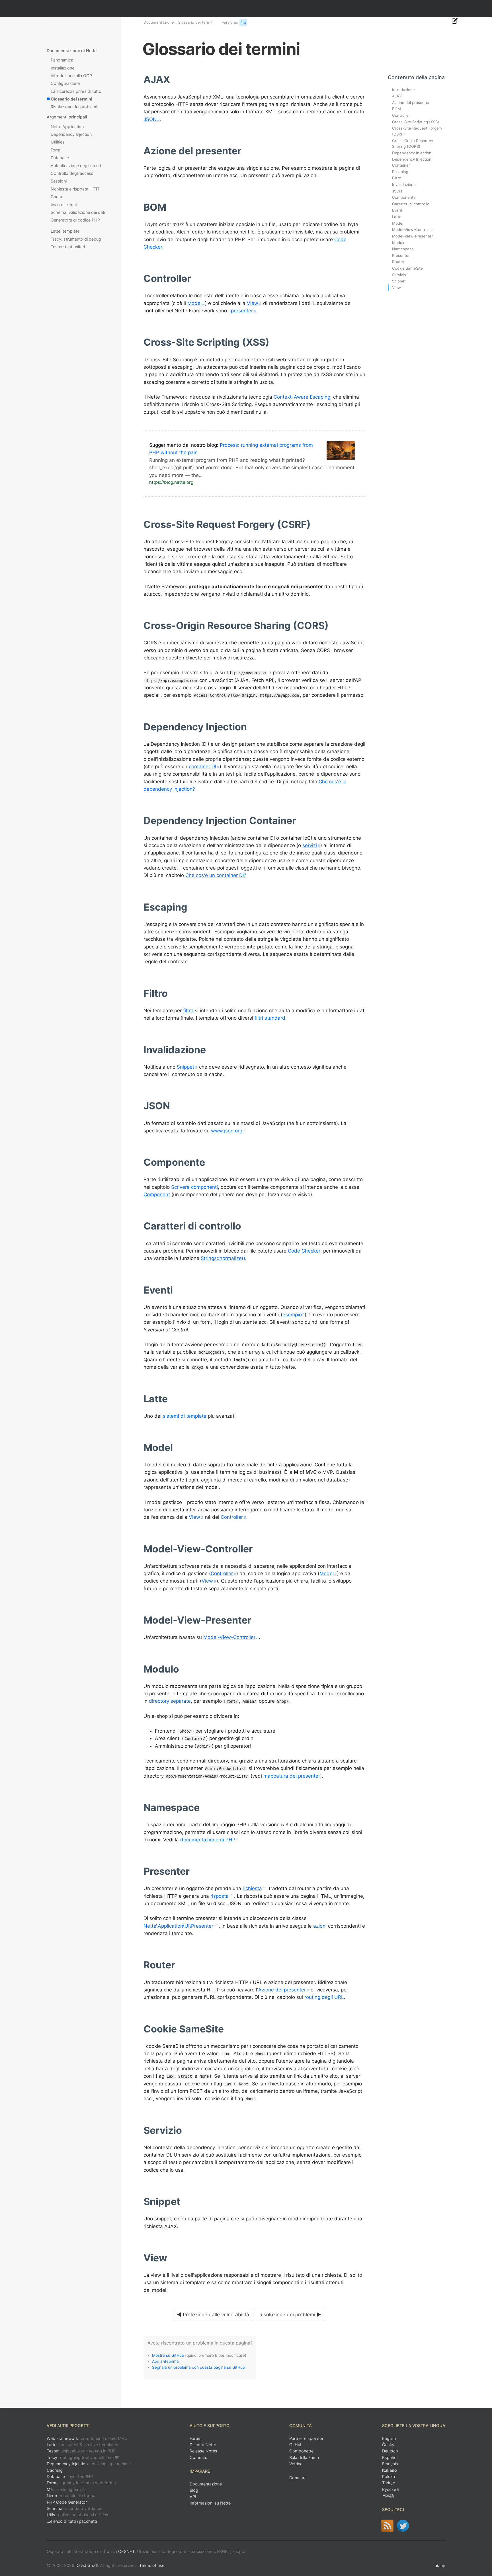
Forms (81, 2483)
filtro (188, 1011)
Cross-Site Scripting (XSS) (416, 122)
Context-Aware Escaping (302, 397)
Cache (57, 197)
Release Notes (203, 2451)
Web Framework (87, 2438)
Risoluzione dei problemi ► (290, 2315)
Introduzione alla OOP (71, 76)
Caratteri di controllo (411, 204)
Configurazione (65, 83)
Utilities (58, 142)
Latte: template (65, 231)
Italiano (389, 2470)
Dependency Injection (71, 134)
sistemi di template (185, 1416)
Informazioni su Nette (210, 2503)
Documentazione (159, 22)
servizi (310, 845)
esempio (292, 1315)
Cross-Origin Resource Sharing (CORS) (413, 144)
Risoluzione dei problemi (74, 107)
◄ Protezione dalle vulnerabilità (213, 2315)
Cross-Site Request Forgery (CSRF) (417, 131)
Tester (81, 2451)
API (193, 2497)
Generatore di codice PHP (75, 220)
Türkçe (389, 2483)
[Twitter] (403, 2526)
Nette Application (67, 127)
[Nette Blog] (387, 2526)
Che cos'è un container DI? (216, 875)
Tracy (83, 2457)
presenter (242, 311)
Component (157, 1194)
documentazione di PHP (208, 1840)
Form (56, 150)
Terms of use (152, 2565)
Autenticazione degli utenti (76, 166)
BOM (396, 109)
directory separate (170, 1701)
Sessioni (59, 181)
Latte (397, 217)
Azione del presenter (282, 1990)
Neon (72, 2496)
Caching (55, 2470)
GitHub (296, 2445)
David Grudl (87, 2565)
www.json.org (227, 1131)
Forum (196, 2438)
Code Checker (304, 1251)
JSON (150, 119)
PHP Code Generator (67, 2502)
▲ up (440, 2566)
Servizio (399, 275)
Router (398, 262)
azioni (320, 1926)
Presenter (401, 255)
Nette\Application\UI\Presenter (178, 1926)
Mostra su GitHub (168, 2355)
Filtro (397, 178)
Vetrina (296, 2464)
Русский (390, 2489)
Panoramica (62, 60)
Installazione (62, 68)
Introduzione (403, 90)
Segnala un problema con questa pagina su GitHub (198, 2367)
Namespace (403, 249)
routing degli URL (324, 1997)
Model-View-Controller (229, 1637)
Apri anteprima (165, 2361)
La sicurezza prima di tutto (76, 91)
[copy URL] (172, 80)
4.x (243, 22)
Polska (389, 2476)
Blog (194, 2490)
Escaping (400, 172)
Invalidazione (404, 185)
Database (60, 158)
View (253, 303)
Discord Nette (203, 2445)
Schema (75, 2508)
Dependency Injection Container (412, 162)
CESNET (126, 2551)
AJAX (397, 96)
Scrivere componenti (194, 1187)
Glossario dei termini (71, 99)
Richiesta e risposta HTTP (75, 189)
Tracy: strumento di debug (76, 239)
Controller (232, 1517)
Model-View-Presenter (412, 236)
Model (194, 303)
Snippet (185, 1067)
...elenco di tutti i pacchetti (72, 2521)
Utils (77, 2515)
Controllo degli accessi (72, 173)
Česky (388, 2445)
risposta (220, 1896)
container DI (202, 767)
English (389, 2438)
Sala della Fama (304, 2457)
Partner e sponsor (306, 2438)
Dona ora (298, 2478)
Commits (198, 2457)
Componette (301, 2451)
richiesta (252, 1888)
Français (390, 2464)
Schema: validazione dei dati (78, 212)
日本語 (388, 2496)
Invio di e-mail (64, 205)
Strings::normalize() (223, 1258)
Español (390, 2457)
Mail (66, 2489)
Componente (404, 197)
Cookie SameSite (407, 268)
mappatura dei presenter (292, 1776)
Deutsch (390, 2451)
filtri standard (270, 1018)
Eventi (398, 210)
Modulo (399, 243)
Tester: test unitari (68, 247)
